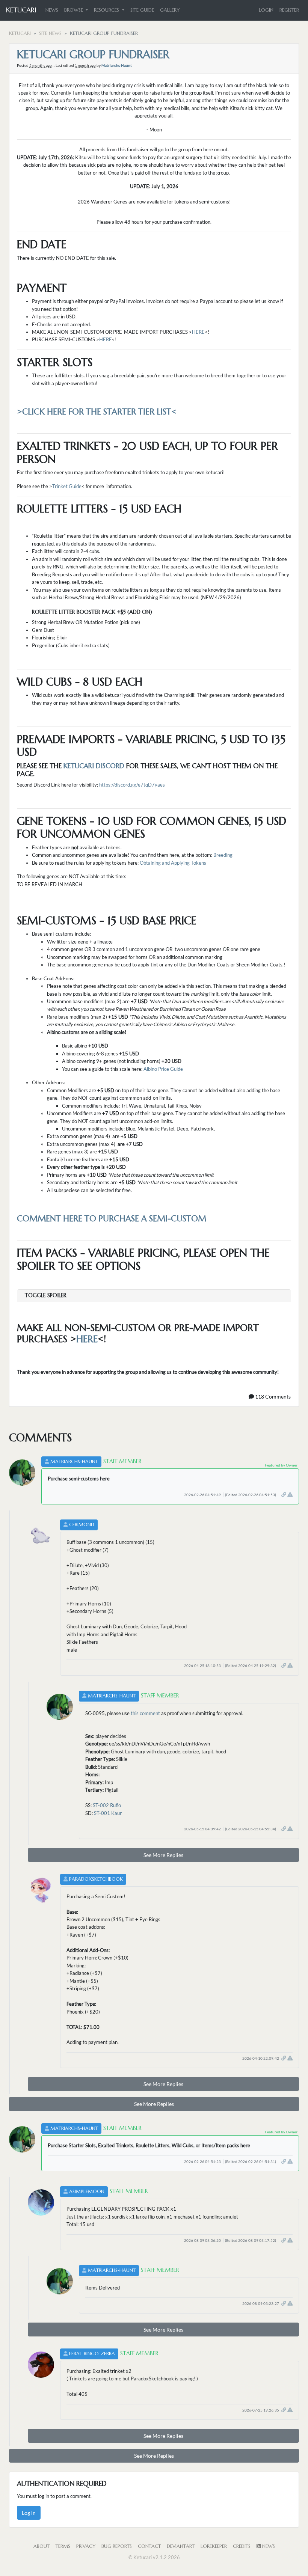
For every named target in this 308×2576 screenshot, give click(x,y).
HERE (198, 332)
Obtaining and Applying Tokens (173, 863)
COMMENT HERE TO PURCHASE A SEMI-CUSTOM (112, 1219)
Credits (242, 2546)
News (52, 10)
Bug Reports (117, 2546)
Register (289, 10)
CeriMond (82, 1525)
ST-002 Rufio (107, 1805)
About (42, 2546)
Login (266, 10)
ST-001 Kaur (108, 1813)
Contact (149, 2546)
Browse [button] (74, 10)
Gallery (170, 10)
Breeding (223, 855)
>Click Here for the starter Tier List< (97, 412)
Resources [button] (107, 10)
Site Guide (142, 10)
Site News (50, 33)
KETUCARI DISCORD (94, 766)
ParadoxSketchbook (96, 1879)
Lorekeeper (214, 2546)
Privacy (86, 2546)
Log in (29, 2513)
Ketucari (21, 10)
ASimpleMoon (87, 2192)
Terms (63, 2546)
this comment (145, 1713)
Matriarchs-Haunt (117, 65)
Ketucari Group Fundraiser (93, 54)
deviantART (181, 2546)
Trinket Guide (67, 486)
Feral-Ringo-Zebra (92, 2354)
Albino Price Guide (163, 1069)
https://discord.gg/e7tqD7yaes (132, 785)
